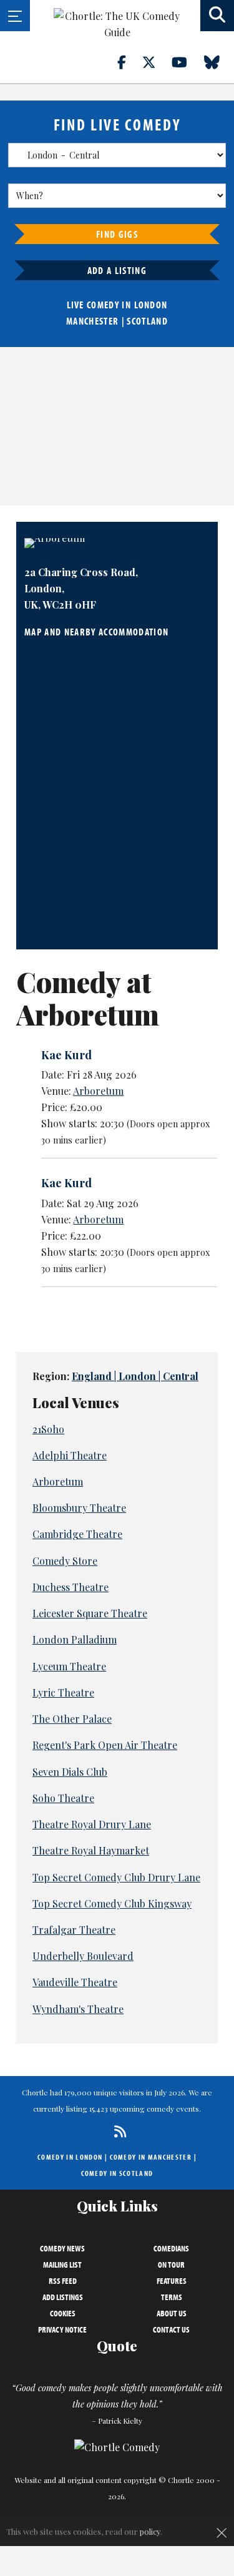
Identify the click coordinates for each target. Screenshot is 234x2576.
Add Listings (63, 2297)
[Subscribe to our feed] (117, 2131)
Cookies (63, 2313)
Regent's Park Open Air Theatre (105, 1745)
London (151, 305)
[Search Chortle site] (217, 16)
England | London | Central (135, 1376)
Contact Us (171, 2329)
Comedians (171, 2248)
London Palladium (75, 1639)
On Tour (171, 2265)
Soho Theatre (63, 1798)
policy (150, 2531)
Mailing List (62, 2265)
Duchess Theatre (71, 1587)
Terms (172, 2297)
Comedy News (62, 2248)
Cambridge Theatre (77, 1534)
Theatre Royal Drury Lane (92, 1824)
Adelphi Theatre (70, 1455)
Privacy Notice (62, 2329)
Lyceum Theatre (69, 1666)
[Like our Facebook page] (129, 62)
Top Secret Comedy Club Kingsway (112, 1903)
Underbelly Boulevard (83, 1956)
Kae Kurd (66, 1055)
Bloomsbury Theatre (79, 1508)
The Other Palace (72, 1719)
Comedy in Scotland (117, 2173)
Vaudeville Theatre (75, 1982)
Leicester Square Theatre (90, 1613)
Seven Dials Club (70, 1772)
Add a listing (117, 270)
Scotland (147, 321)
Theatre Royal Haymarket (91, 1850)
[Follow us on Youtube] (187, 62)
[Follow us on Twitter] (156, 62)
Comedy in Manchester (151, 2157)
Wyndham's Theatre (78, 2009)
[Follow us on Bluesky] (219, 62)
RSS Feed (63, 2281)
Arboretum (98, 1091)
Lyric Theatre (63, 1692)
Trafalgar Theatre (74, 1930)
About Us (172, 2313)
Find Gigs (117, 234)
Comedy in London (70, 2157)
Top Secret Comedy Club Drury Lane (116, 1877)
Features (172, 2281)
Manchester (92, 321)
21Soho (48, 1429)
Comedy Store (65, 1561)
